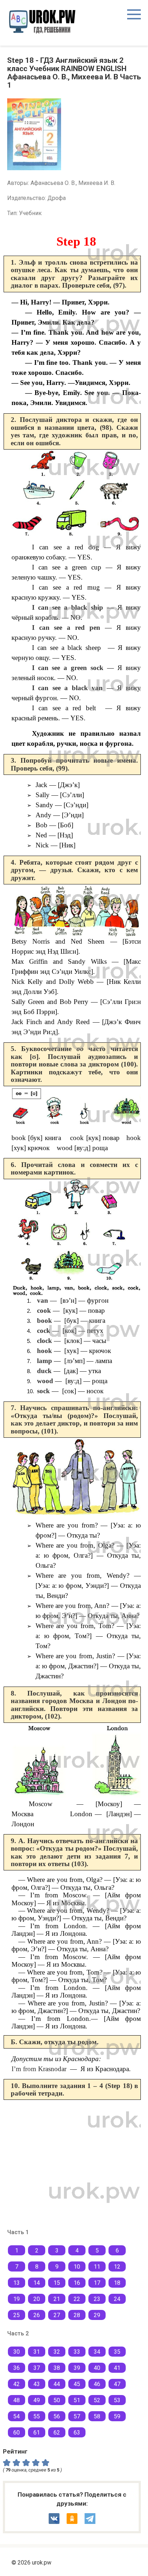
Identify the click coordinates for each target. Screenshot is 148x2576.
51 (77, 2400)
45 (77, 2384)
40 (97, 2368)
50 (57, 2400)
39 (77, 2368)
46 (97, 2384)
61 (37, 2433)
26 (37, 2315)
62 (57, 2433)
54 (17, 2416)
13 (17, 2283)
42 (17, 2384)
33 (77, 2352)
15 (57, 2283)
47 (117, 2384)
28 (77, 2315)
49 (37, 2400)
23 (97, 2299)
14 (37, 2283)
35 (117, 2352)
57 (77, 2416)
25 (17, 2315)
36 (17, 2368)
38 (57, 2368)
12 (117, 2267)
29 (97, 2315)
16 (77, 2283)
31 (37, 2352)
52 (97, 2400)
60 (17, 2433)
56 (57, 2416)
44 (57, 2384)
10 (77, 2267)
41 (117, 2368)
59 (117, 2416)
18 (117, 2283)
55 (37, 2416)
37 (37, 2368)
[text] (47, 2462)
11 (97, 2267)
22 (77, 2299)
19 (17, 2299)
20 (37, 2299)
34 (97, 2352)
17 (97, 2283)
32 (57, 2352)
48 (17, 2400)
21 (57, 2299)
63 (77, 2433)
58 (97, 2416)
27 (57, 2315)
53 (117, 2400)
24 (117, 2299)
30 (17, 2352)
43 (37, 2384)
